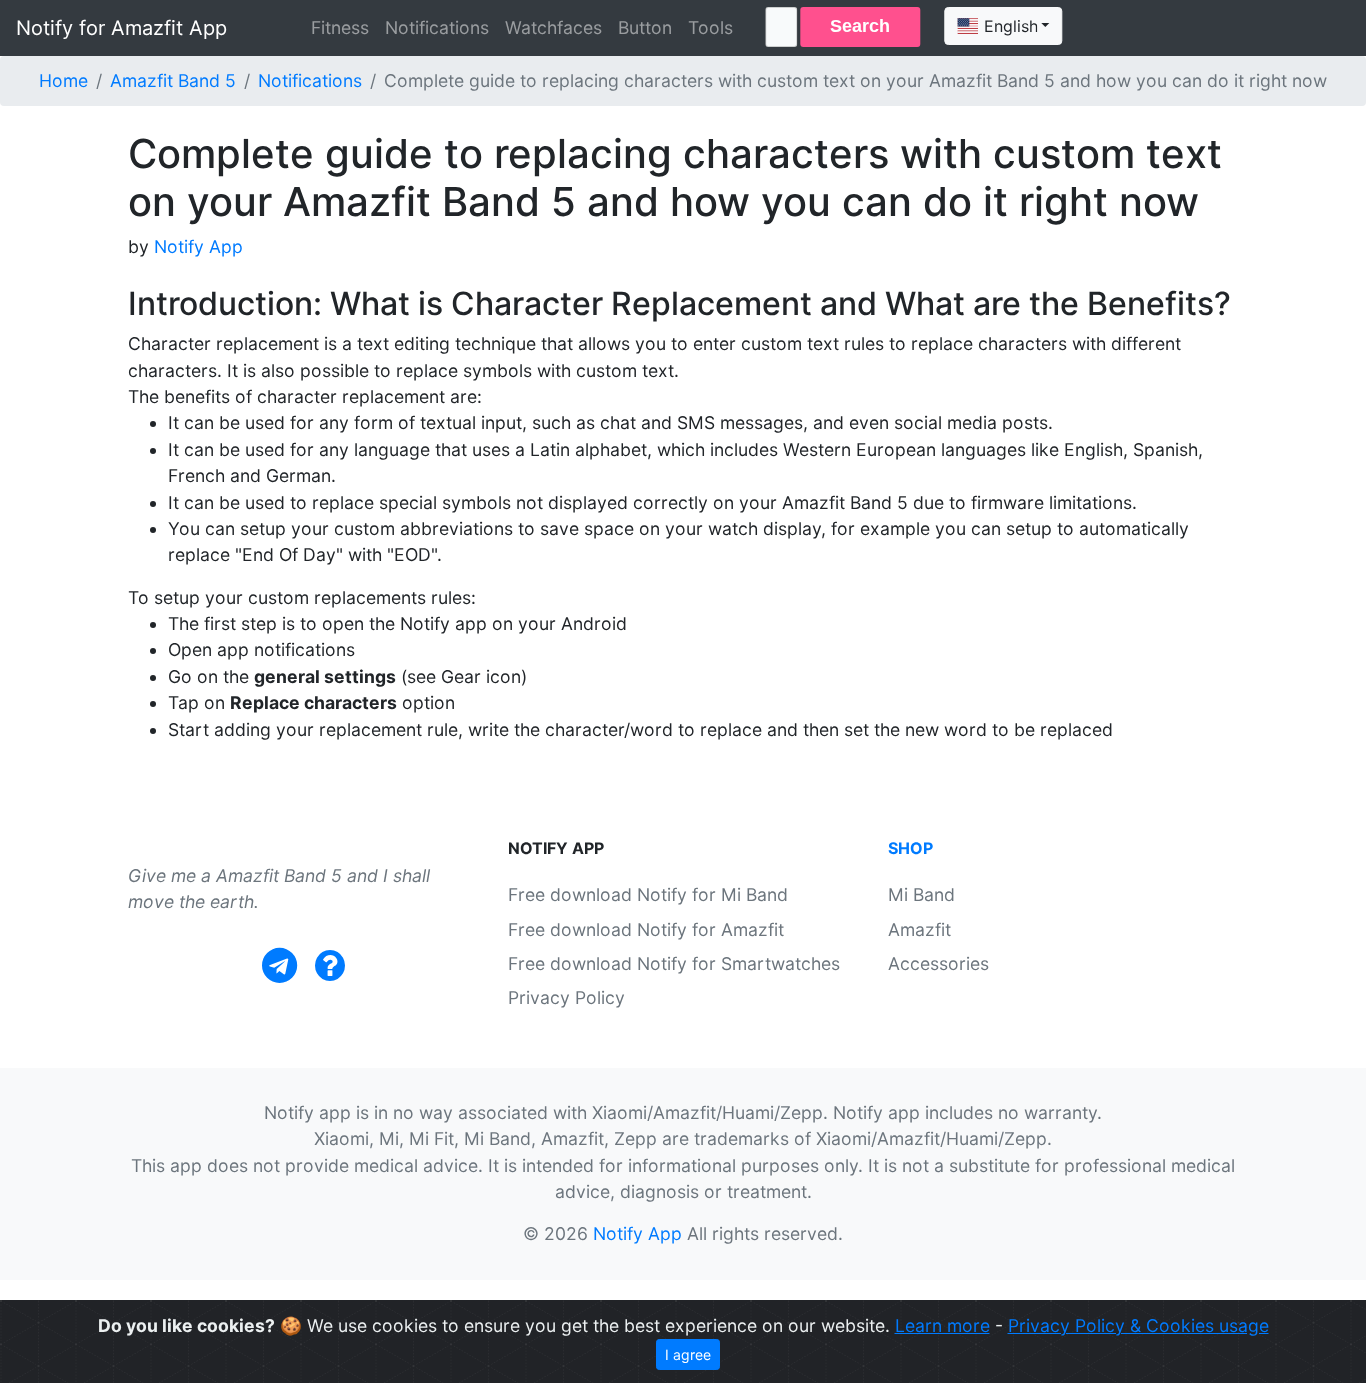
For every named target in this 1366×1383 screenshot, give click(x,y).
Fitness (340, 27)
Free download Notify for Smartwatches (674, 963)
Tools (710, 27)
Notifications (437, 27)
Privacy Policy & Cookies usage (1138, 1325)
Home (63, 80)
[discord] (330, 965)
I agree (688, 1354)
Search (860, 26)
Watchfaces (553, 27)
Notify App (198, 246)
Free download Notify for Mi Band (648, 894)
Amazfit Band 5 (173, 80)
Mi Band (921, 894)
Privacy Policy (566, 997)
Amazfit (919, 929)
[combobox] (1003, 26)
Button (645, 27)
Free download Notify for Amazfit (646, 929)
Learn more (942, 1325)
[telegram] (279, 965)
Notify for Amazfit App (121, 28)
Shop (910, 848)
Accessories (938, 963)
